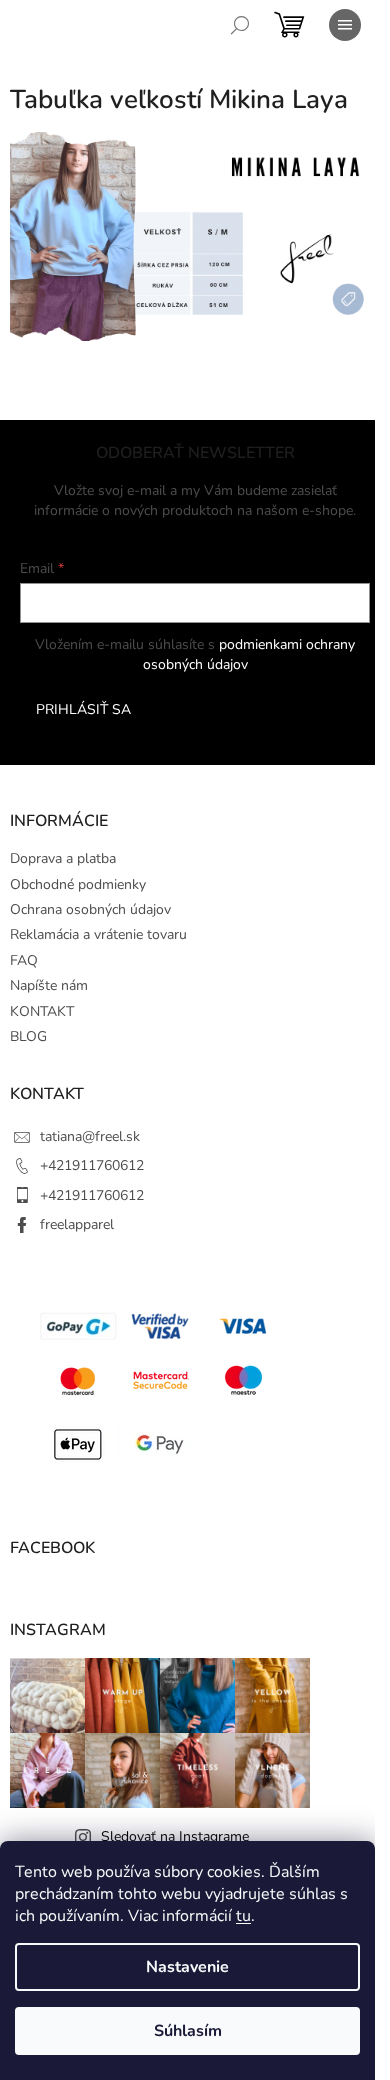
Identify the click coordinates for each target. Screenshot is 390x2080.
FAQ (24, 960)
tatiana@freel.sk (90, 1136)
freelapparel (77, 1224)
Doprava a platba (63, 858)
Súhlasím (188, 2031)
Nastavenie (187, 1967)
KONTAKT (42, 1011)
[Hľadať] (240, 25)
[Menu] (345, 25)
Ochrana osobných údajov (90, 909)
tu (243, 1916)
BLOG (28, 1036)
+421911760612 (92, 1165)
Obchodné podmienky (78, 884)
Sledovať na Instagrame (175, 1836)
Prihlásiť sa (83, 709)
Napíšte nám (49, 985)
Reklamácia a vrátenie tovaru (98, 934)
